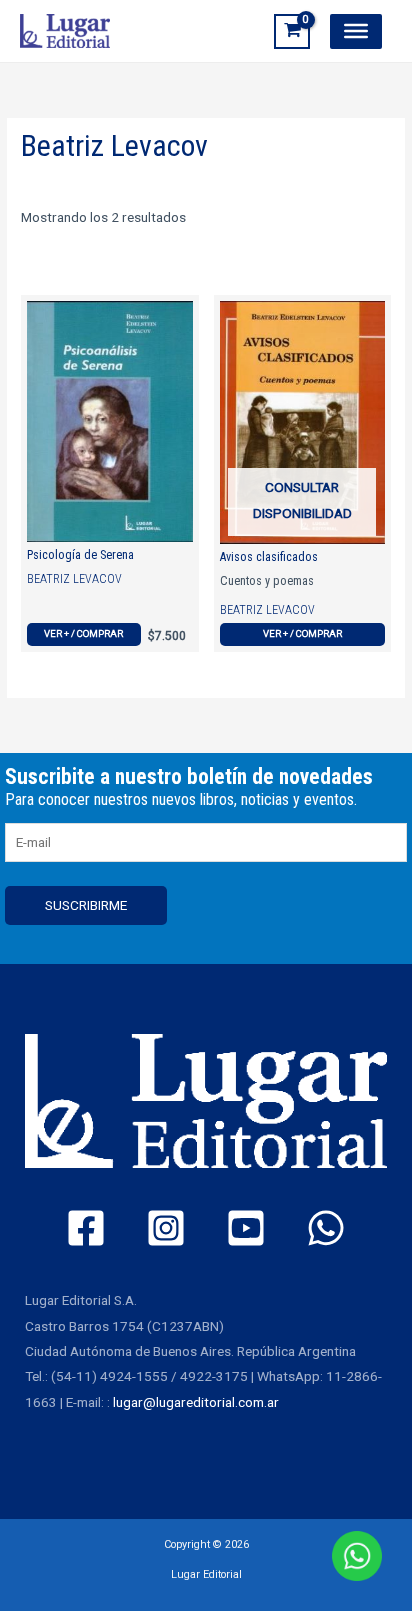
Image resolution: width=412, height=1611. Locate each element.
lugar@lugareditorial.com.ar (196, 1402)
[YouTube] (246, 1228)
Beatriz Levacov (74, 579)
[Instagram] (166, 1228)
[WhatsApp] (326, 1228)
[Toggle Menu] (356, 31)
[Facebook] (86, 1228)
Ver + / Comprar (83, 633)
